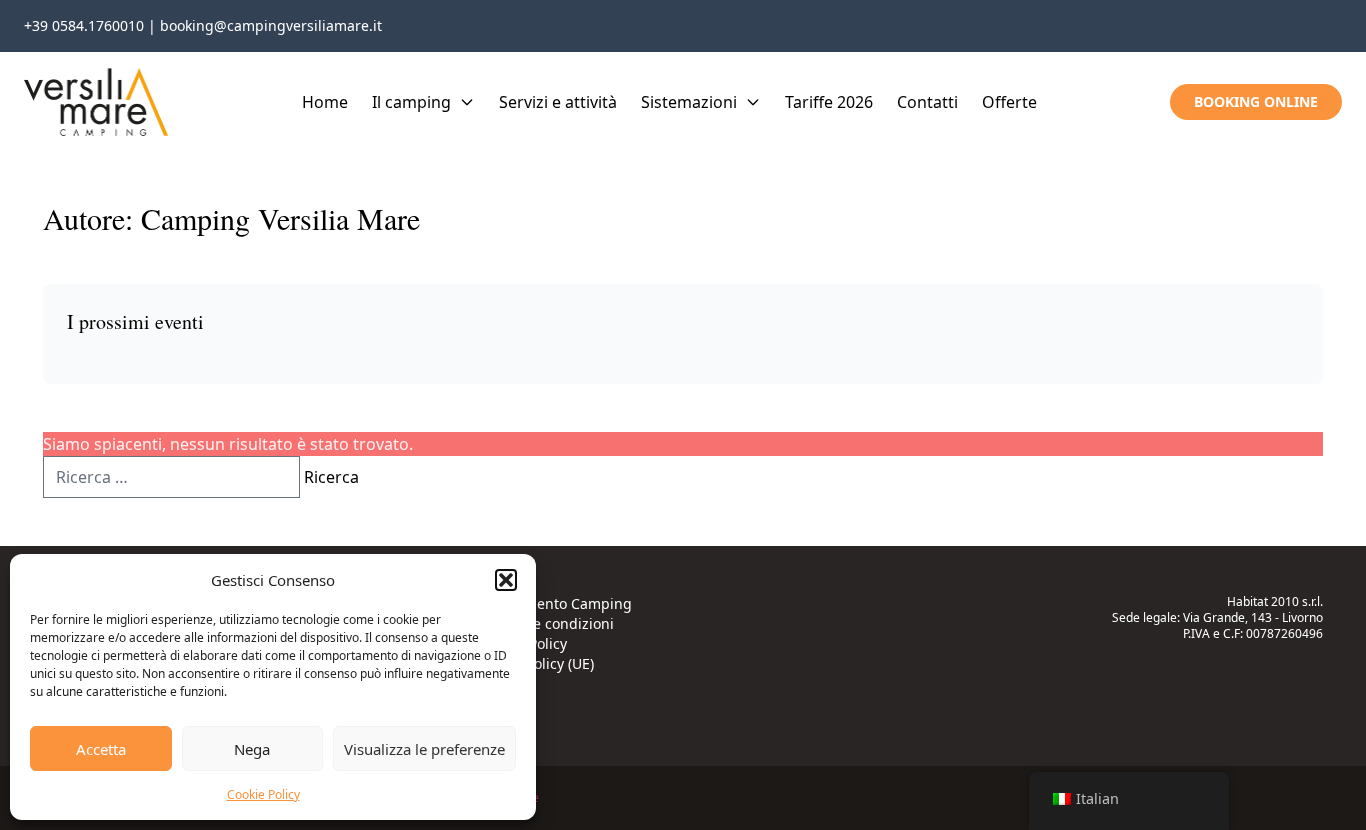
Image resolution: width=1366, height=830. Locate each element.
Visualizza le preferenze (424, 749)
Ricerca (331, 477)
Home (325, 102)
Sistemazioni (689, 102)
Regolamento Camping (555, 603)
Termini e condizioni (546, 623)
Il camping (411, 102)
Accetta (101, 749)
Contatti (927, 102)
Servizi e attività (558, 102)
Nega (252, 749)
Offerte (1009, 102)
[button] (506, 580)
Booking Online (1256, 101)
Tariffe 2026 (829, 102)
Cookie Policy (263, 794)
